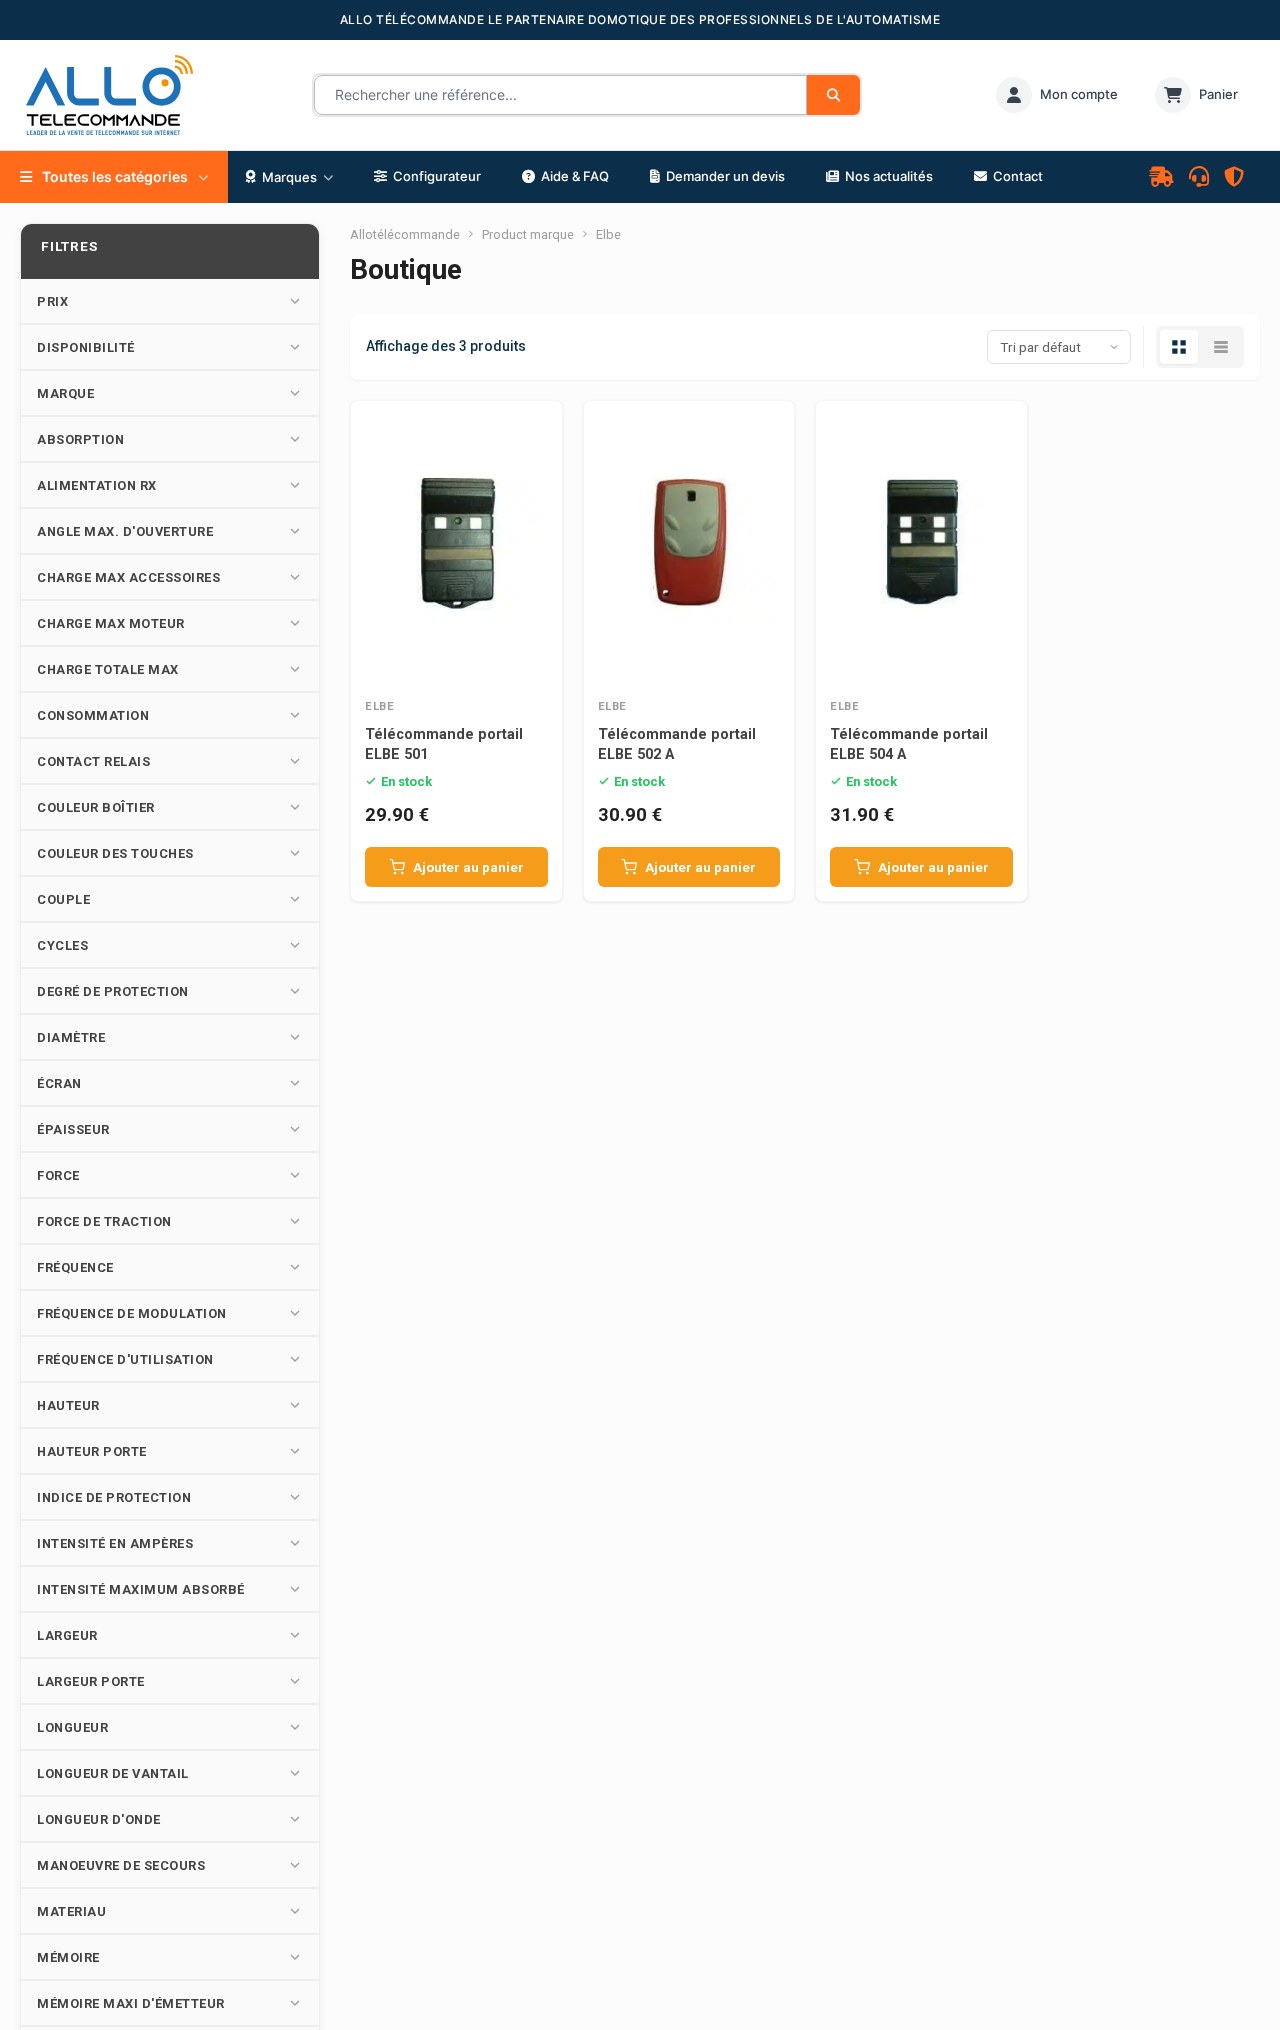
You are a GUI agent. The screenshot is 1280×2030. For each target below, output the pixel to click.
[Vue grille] (1179, 347)
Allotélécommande (405, 234)
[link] (1057, 95)
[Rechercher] (833, 95)
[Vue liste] (1221, 347)
